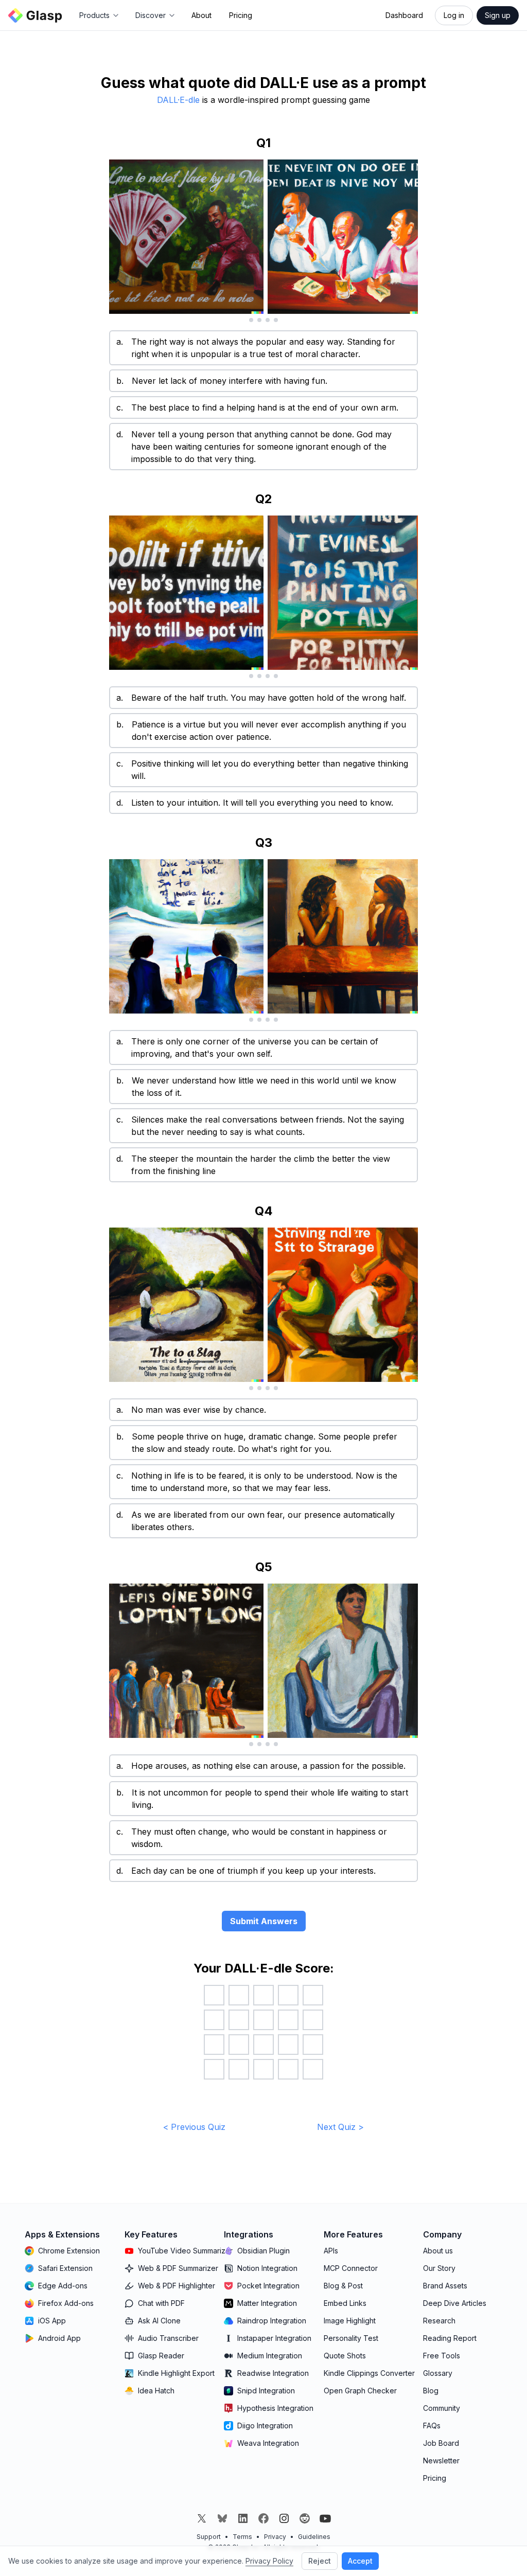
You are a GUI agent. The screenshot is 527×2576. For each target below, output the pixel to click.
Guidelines (314, 2537)
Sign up (498, 15)
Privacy (275, 2537)
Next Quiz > (340, 2127)
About (201, 15)
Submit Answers (264, 1921)
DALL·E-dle (178, 100)
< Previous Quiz (194, 2127)
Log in (454, 15)
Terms (242, 2537)
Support (209, 2537)
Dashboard (404, 15)
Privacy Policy (269, 2561)
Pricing (241, 15)
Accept (360, 2561)
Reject (320, 2561)
